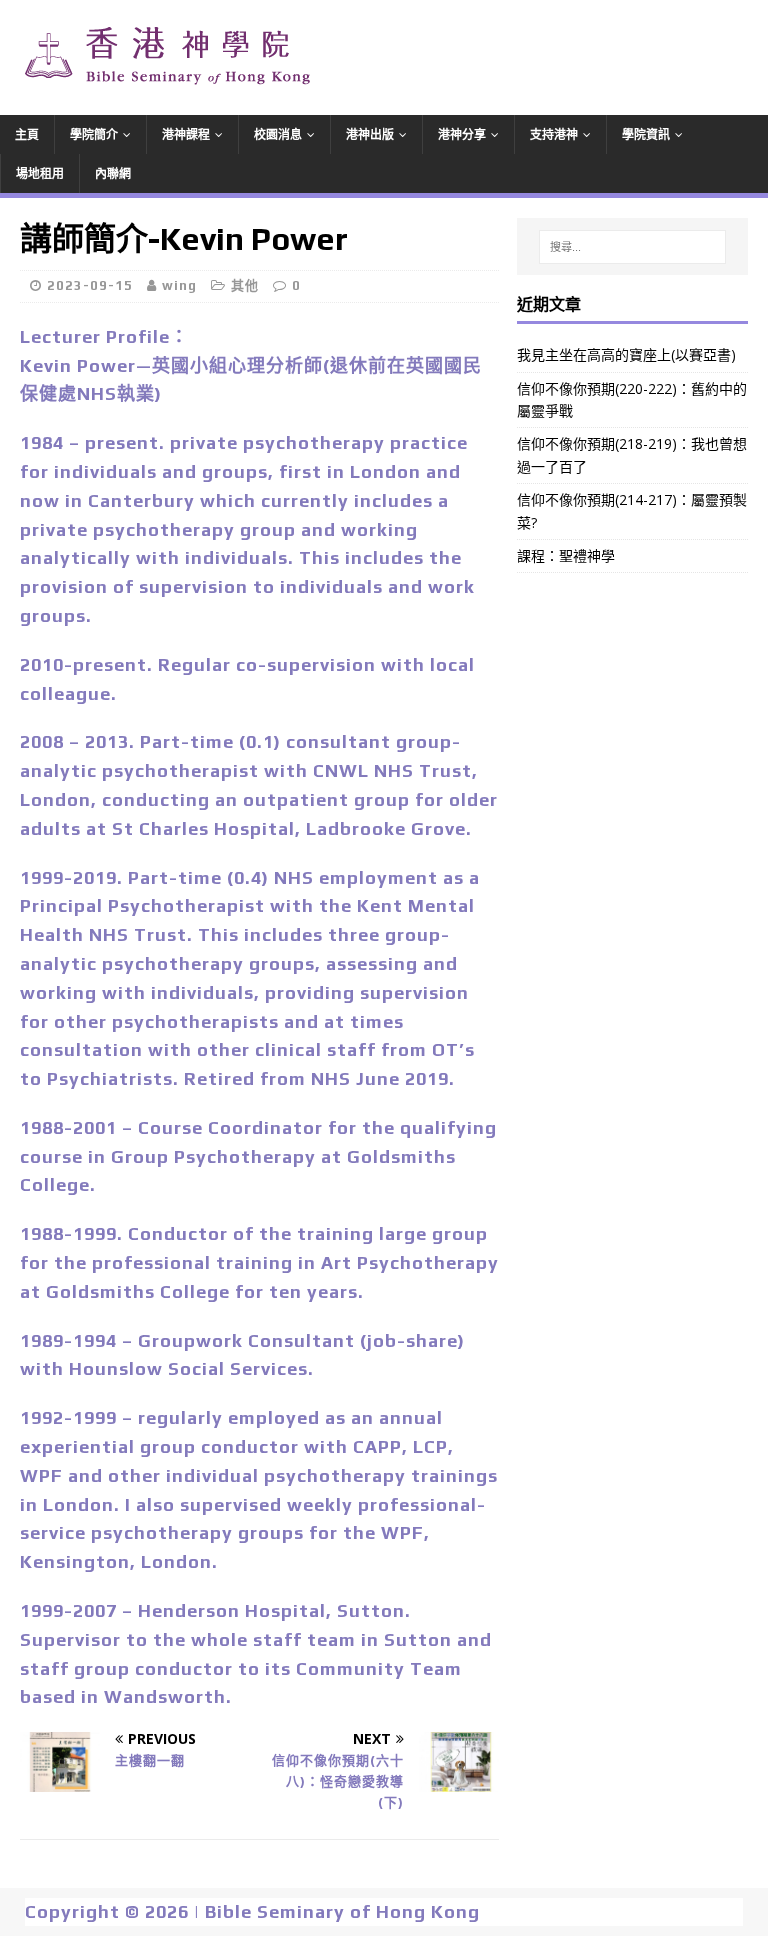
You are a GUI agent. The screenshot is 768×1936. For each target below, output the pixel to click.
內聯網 (113, 173)
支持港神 (554, 134)
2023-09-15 (90, 285)
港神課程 (186, 134)
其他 (245, 285)
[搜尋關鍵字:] (632, 247)
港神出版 (370, 134)
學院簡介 (94, 134)
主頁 (27, 134)
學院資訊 (646, 134)
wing (179, 285)
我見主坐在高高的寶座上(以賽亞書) (626, 354)
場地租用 (40, 173)
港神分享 (462, 134)
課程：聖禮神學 (566, 555)
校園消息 (278, 134)
